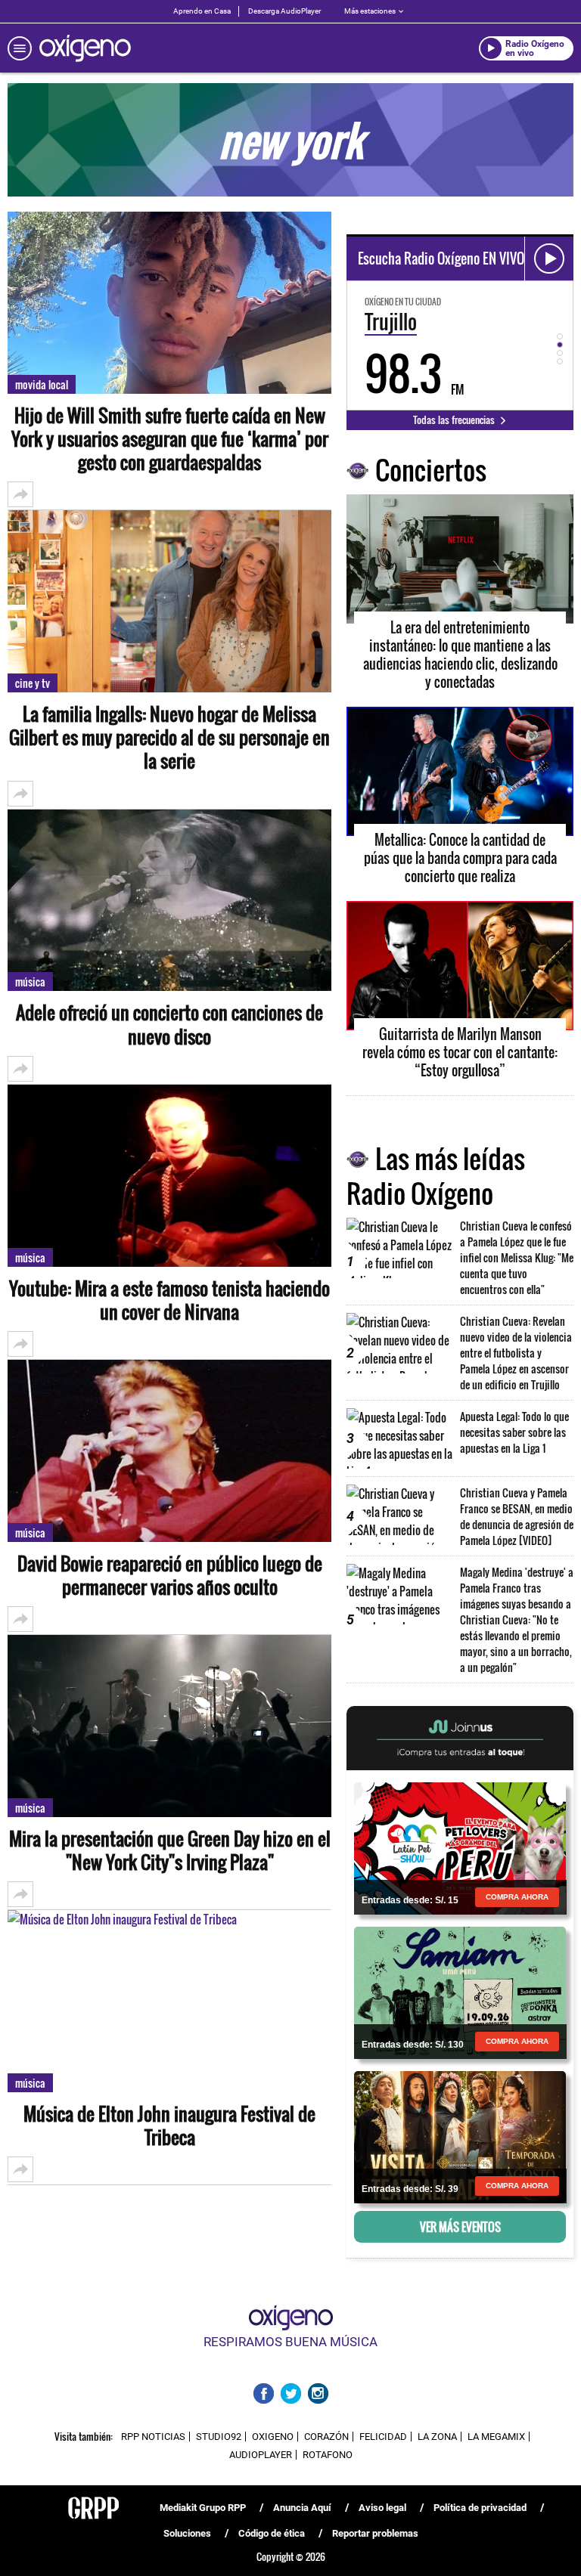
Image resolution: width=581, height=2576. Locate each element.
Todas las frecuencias (455, 420)
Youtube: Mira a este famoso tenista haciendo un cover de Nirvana (169, 1300)
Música (30, 981)
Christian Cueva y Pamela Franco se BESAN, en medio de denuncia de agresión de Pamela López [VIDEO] (517, 1516)
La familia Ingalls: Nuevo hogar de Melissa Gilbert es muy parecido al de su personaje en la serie (169, 738)
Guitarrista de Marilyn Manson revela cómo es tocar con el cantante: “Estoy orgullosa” (460, 1052)
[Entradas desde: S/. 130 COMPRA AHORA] (460, 1992)
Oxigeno (273, 2437)
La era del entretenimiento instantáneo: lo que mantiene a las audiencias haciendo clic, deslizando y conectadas (460, 655)
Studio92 (219, 2437)
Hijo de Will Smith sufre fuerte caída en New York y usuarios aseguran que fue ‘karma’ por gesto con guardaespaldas (170, 439)
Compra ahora (517, 1897)
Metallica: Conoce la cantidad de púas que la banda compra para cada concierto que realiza (460, 858)
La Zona (437, 2437)
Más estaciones (370, 11)
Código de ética (272, 2533)
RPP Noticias (153, 2437)
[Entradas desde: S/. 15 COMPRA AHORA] (460, 1847)
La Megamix (496, 2437)
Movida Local (42, 384)
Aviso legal (382, 2508)
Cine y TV (33, 683)
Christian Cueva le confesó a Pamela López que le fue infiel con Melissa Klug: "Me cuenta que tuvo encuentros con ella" (517, 1257)
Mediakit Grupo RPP (203, 2508)
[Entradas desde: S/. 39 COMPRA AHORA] (460, 2136)
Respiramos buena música (290, 2342)
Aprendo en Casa (202, 11)
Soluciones (187, 2533)
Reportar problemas (375, 2533)
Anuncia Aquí (302, 2508)
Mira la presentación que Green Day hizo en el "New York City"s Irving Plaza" (170, 1850)
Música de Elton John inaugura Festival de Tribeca (169, 2126)
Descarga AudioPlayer (284, 11)
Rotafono (328, 2455)
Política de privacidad (480, 2508)
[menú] (20, 48)
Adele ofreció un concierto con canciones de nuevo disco (169, 1024)
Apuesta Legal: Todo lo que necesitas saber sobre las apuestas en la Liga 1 (514, 1432)
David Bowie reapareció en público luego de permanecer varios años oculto (170, 1575)
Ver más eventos (460, 2227)
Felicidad (383, 2437)
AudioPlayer (261, 2455)
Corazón (326, 2437)
